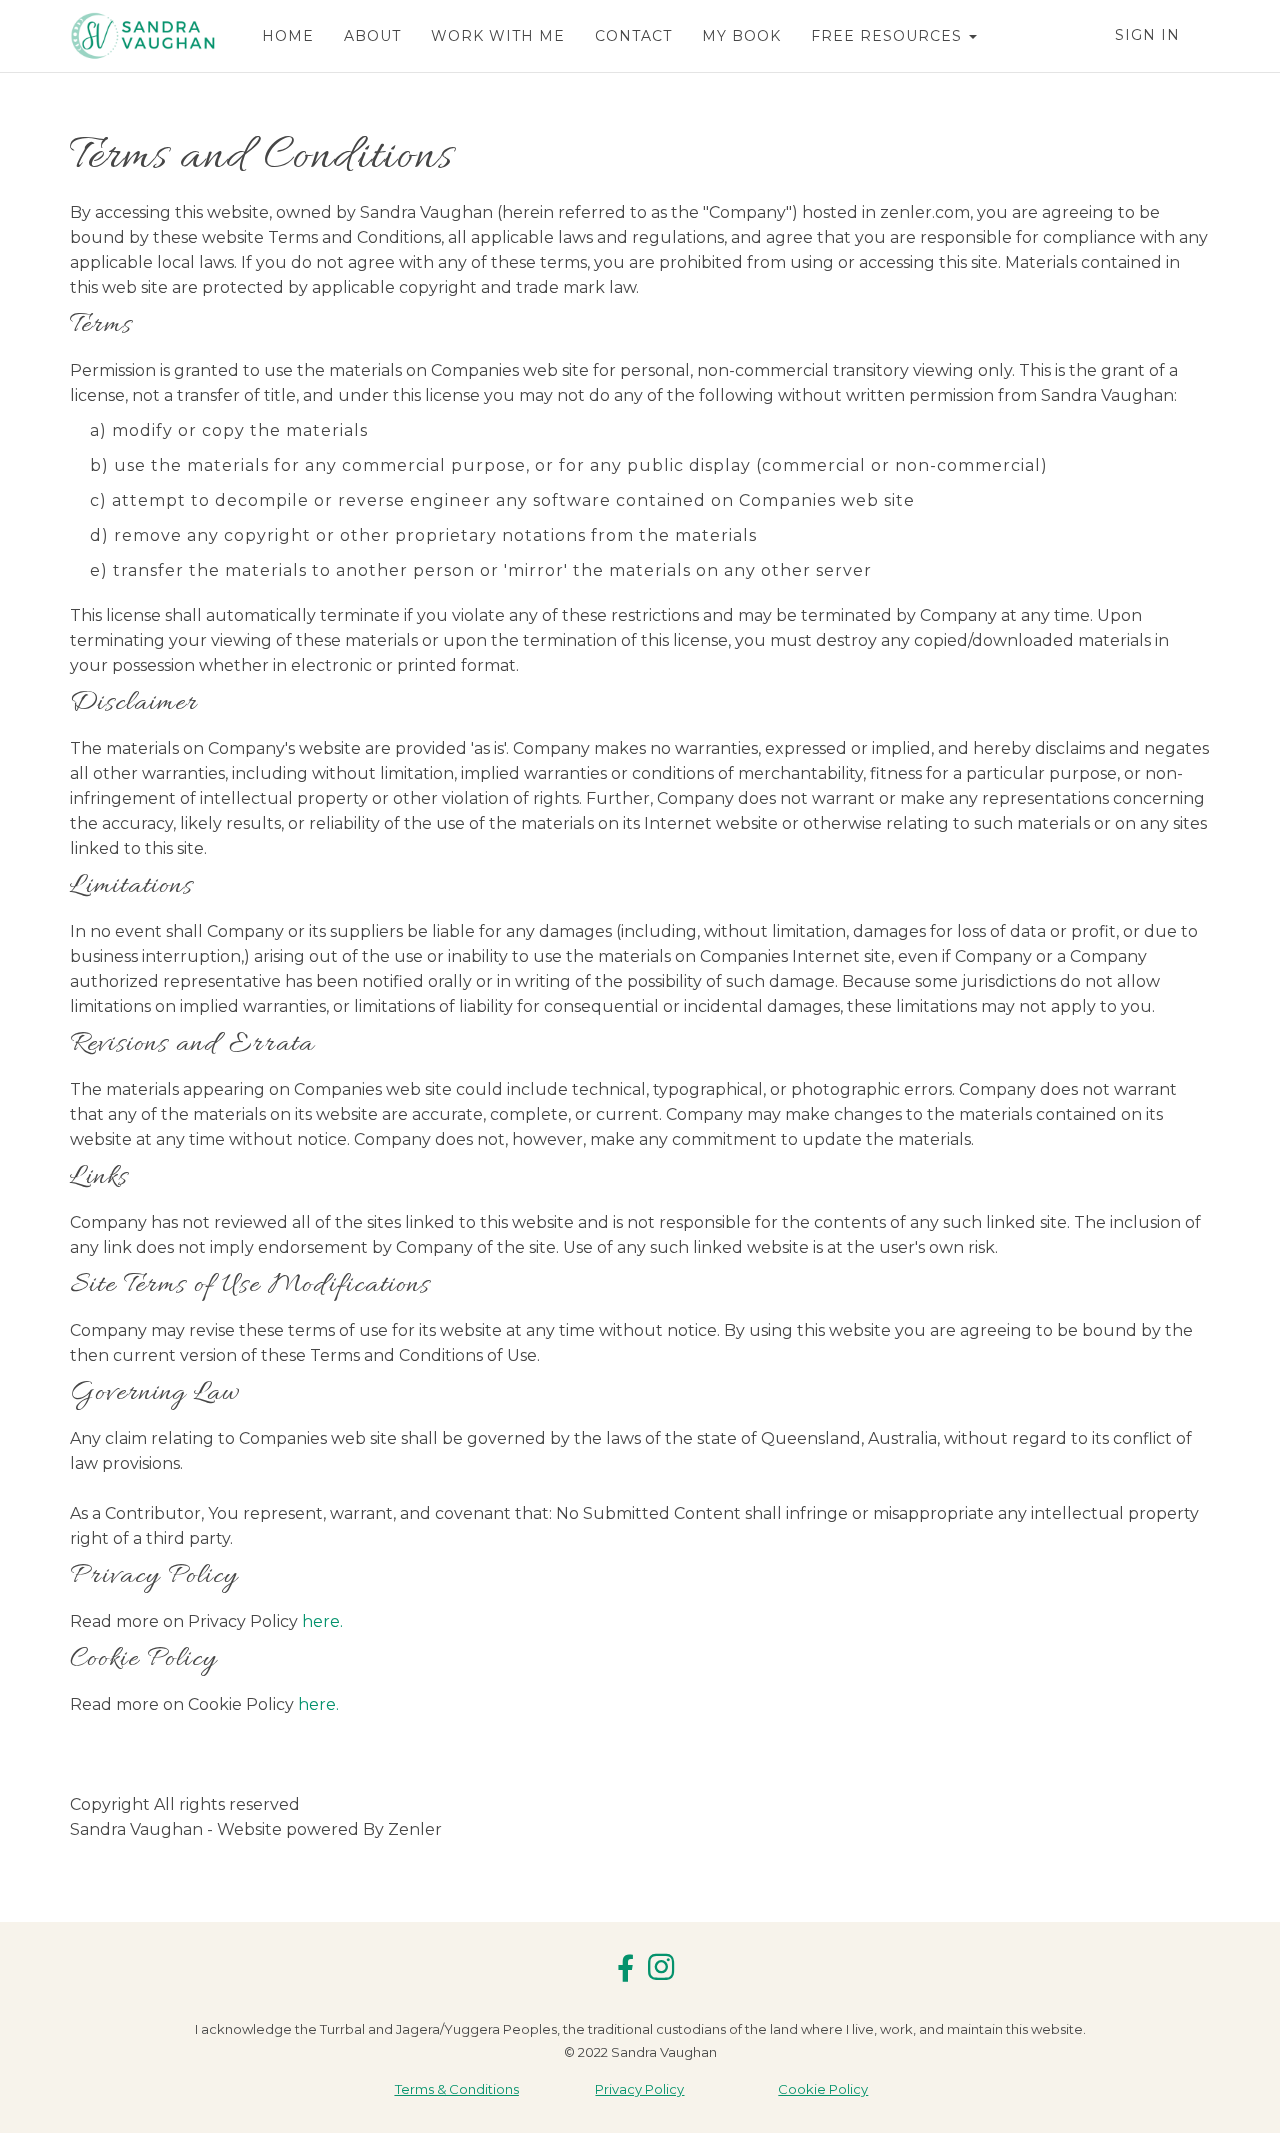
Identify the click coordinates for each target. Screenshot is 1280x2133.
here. (322, 1621)
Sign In (1147, 35)
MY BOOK (741, 36)
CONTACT (633, 36)
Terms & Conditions (457, 2089)
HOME (288, 36)
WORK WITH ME (498, 36)
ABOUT (372, 36)
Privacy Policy (639, 2089)
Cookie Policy (823, 2089)
